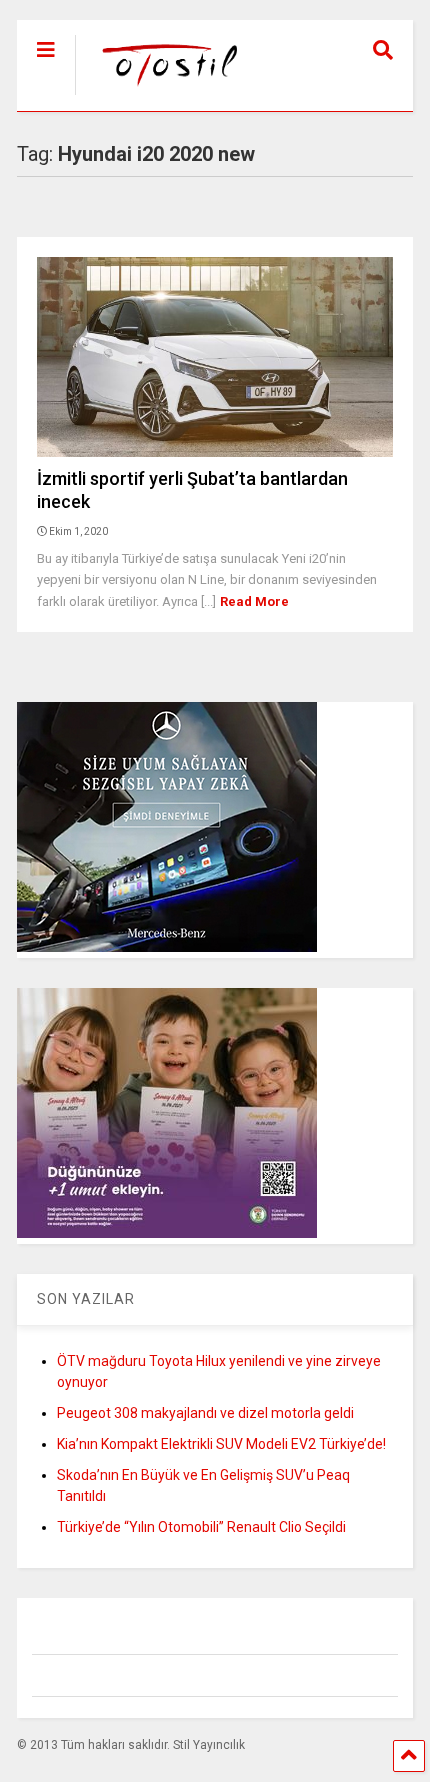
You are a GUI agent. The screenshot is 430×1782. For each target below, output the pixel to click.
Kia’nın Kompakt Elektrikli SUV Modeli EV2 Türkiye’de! (221, 1444)
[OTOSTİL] (160, 96)
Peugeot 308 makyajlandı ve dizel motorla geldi (205, 1413)
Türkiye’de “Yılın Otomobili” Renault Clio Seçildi (201, 1527)
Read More (254, 601)
